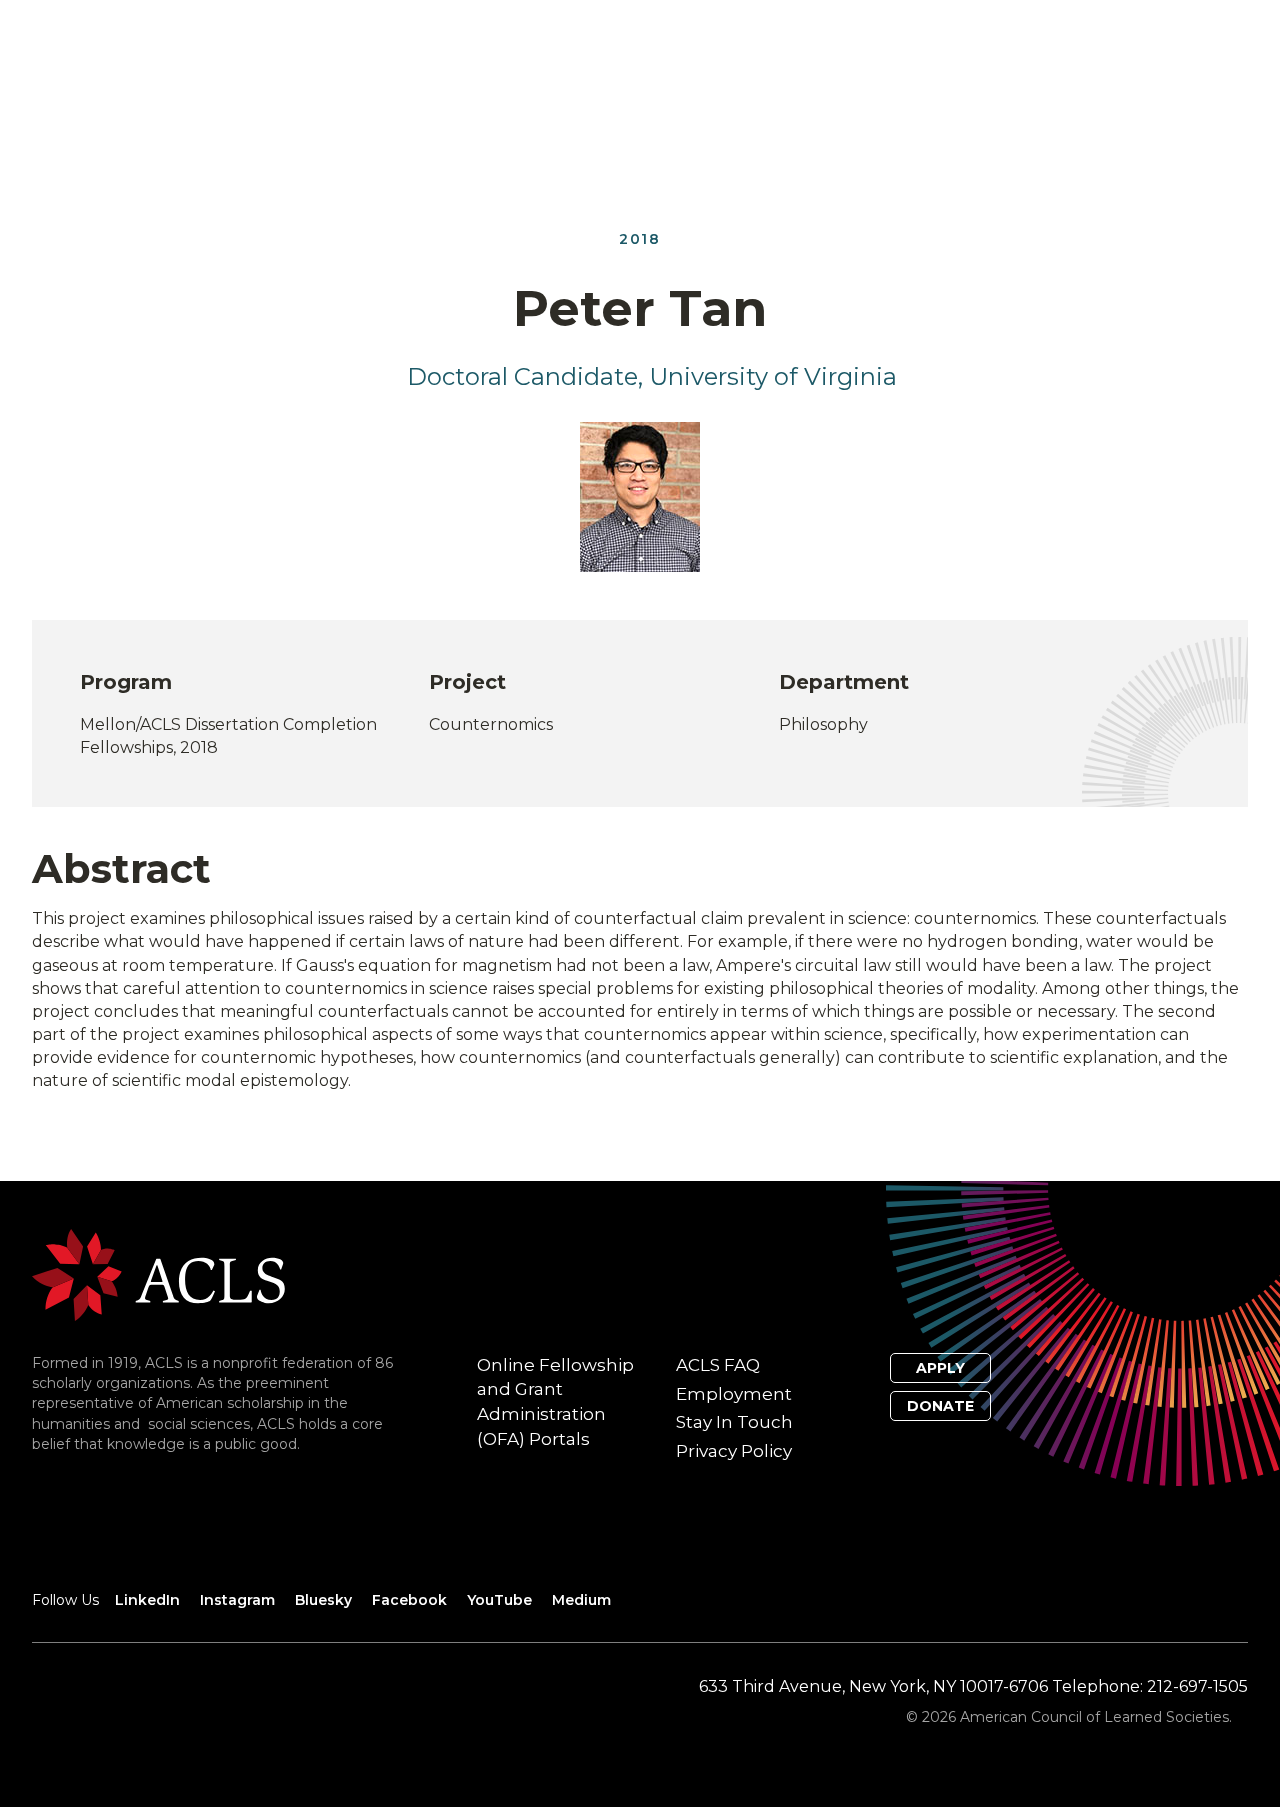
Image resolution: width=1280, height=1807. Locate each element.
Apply (940, 1368)
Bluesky (323, 1600)
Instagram (237, 1600)
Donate (940, 1406)
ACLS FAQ (718, 1365)
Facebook (409, 1600)
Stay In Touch (734, 1422)
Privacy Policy (734, 1451)
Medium (581, 1600)
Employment (734, 1394)
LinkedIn (147, 1600)
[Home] (158, 1273)
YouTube (499, 1600)
